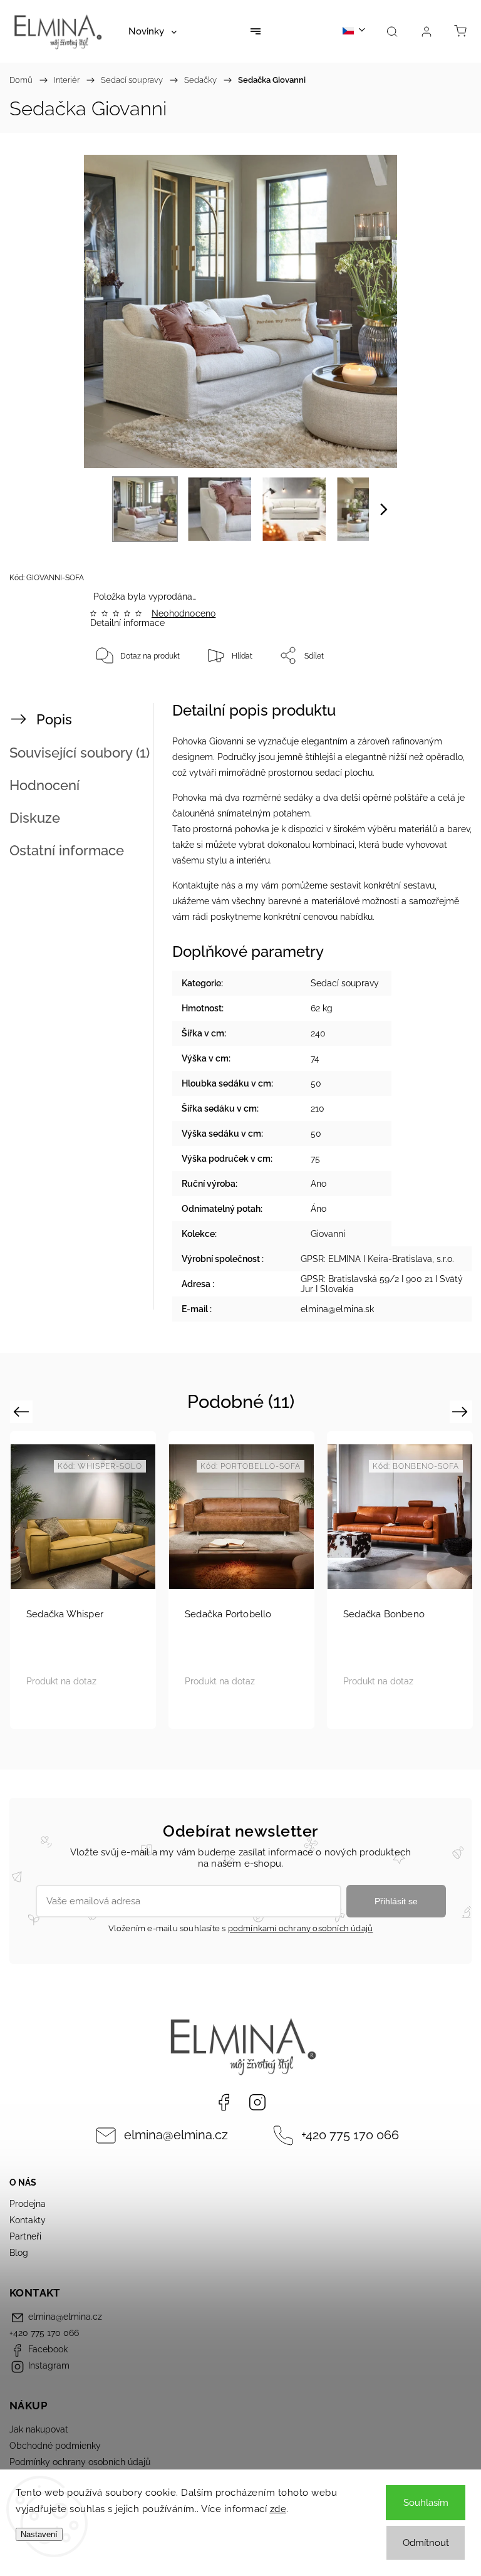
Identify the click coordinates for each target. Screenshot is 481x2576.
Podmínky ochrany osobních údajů (80, 2462)
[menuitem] (153, 31)
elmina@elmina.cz (176, 2135)
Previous (23, 1411)
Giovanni (328, 1234)
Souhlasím (426, 2503)
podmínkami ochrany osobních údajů (301, 1928)
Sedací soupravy (345, 983)
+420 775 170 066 (350, 2135)
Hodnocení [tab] (44, 785)
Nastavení (39, 2534)
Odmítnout (426, 2543)
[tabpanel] (241, 1580)
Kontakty (28, 2220)
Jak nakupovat (39, 2429)
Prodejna (28, 2204)
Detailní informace (127, 623)
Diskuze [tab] (35, 818)
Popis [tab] (54, 719)
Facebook (224, 2102)
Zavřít (438, 697)
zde (278, 2509)
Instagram (257, 2102)
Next (462, 1411)
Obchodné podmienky (55, 2446)
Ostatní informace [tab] (67, 850)
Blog (19, 2253)
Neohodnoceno (184, 613)
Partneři (25, 2236)
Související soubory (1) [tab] (80, 753)
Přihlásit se (396, 1901)
